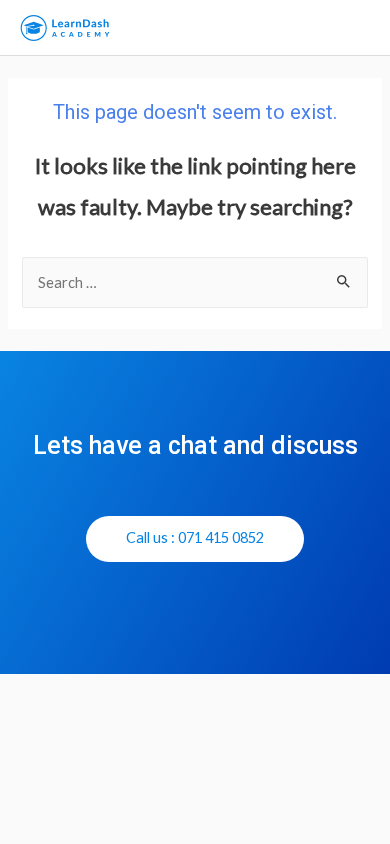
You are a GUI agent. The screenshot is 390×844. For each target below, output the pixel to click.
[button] (195, 539)
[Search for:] (194, 282)
